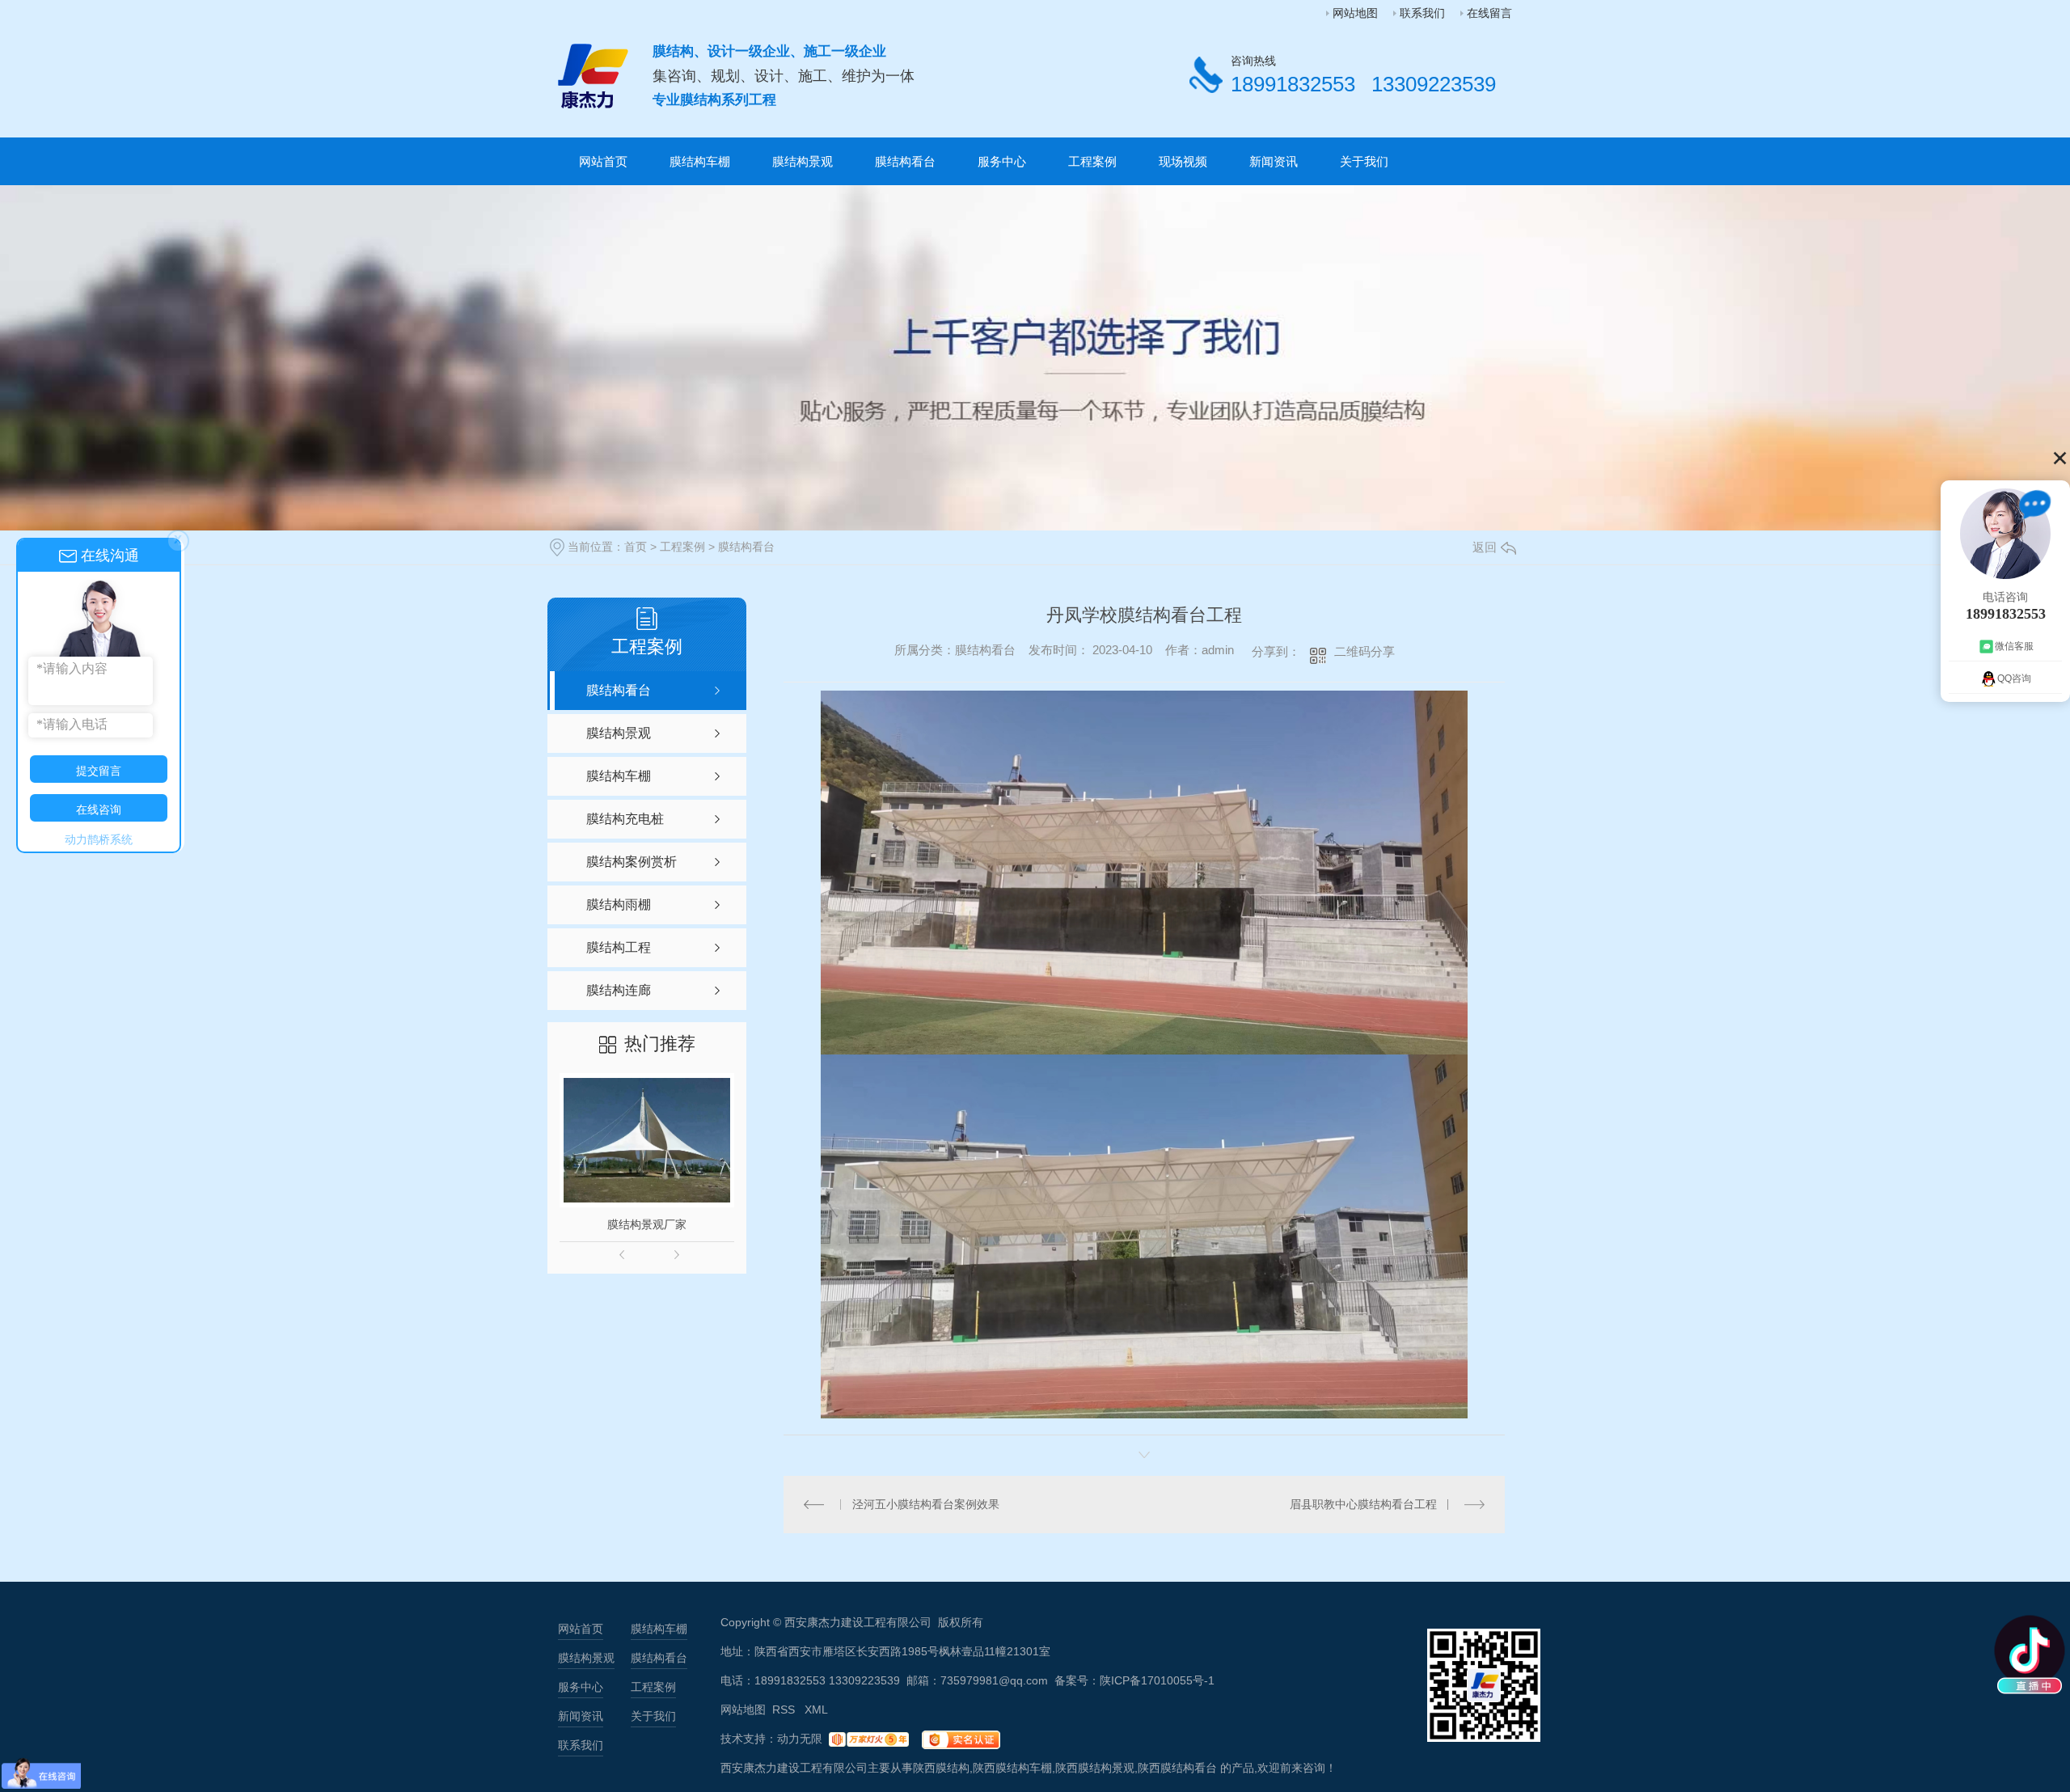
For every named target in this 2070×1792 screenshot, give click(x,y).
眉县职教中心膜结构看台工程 (1363, 1504)
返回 (1485, 547)
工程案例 (1092, 161)
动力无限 (800, 1739)
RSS (785, 1710)
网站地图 (1355, 13)
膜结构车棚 (700, 161)
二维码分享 (1365, 651)
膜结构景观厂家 (647, 1224)
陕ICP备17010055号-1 (1157, 1680)
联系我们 (1422, 13)
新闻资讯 (1274, 161)
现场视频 (1183, 161)
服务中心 (1002, 161)
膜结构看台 (905, 161)
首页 (636, 547)
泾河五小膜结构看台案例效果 (926, 1504)
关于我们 (1364, 161)
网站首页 (603, 161)
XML (816, 1710)
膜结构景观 (803, 161)
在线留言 (1489, 13)
